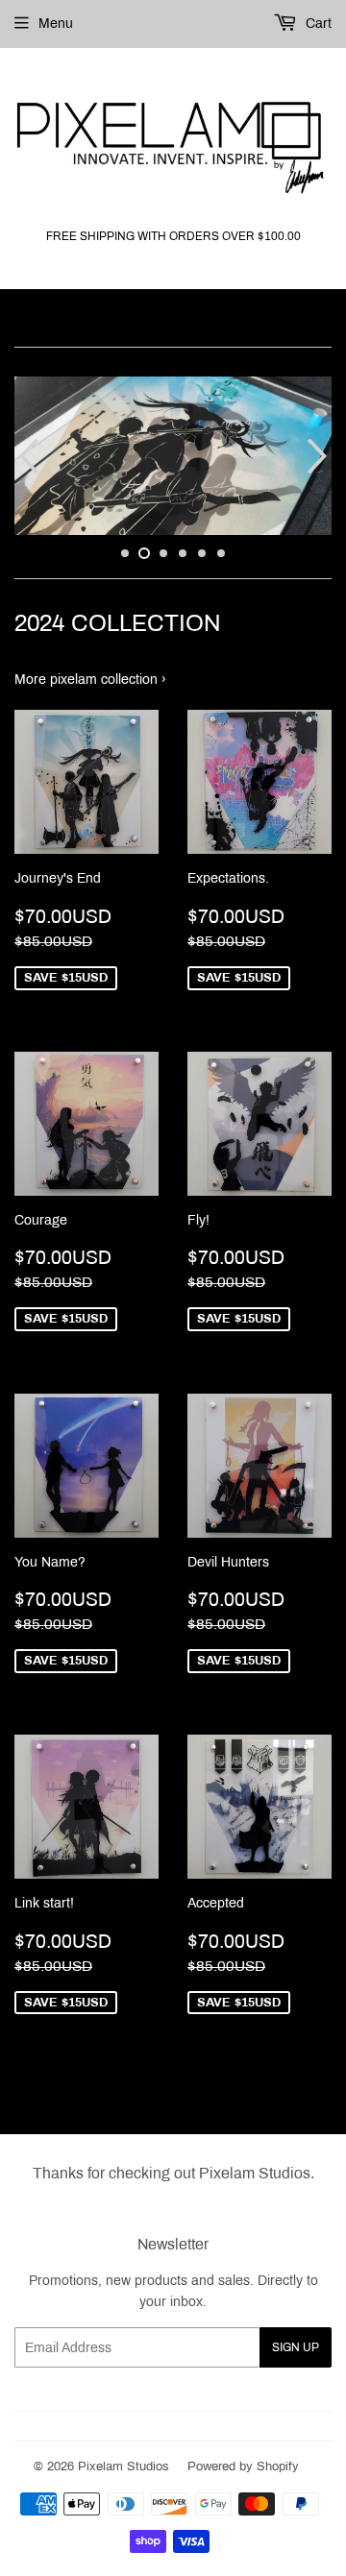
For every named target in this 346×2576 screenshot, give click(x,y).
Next (320, 456)
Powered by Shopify (243, 2467)
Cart (317, 24)
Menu (56, 24)
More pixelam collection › (90, 680)
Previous (26, 456)
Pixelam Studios (124, 2467)
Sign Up (296, 2347)
